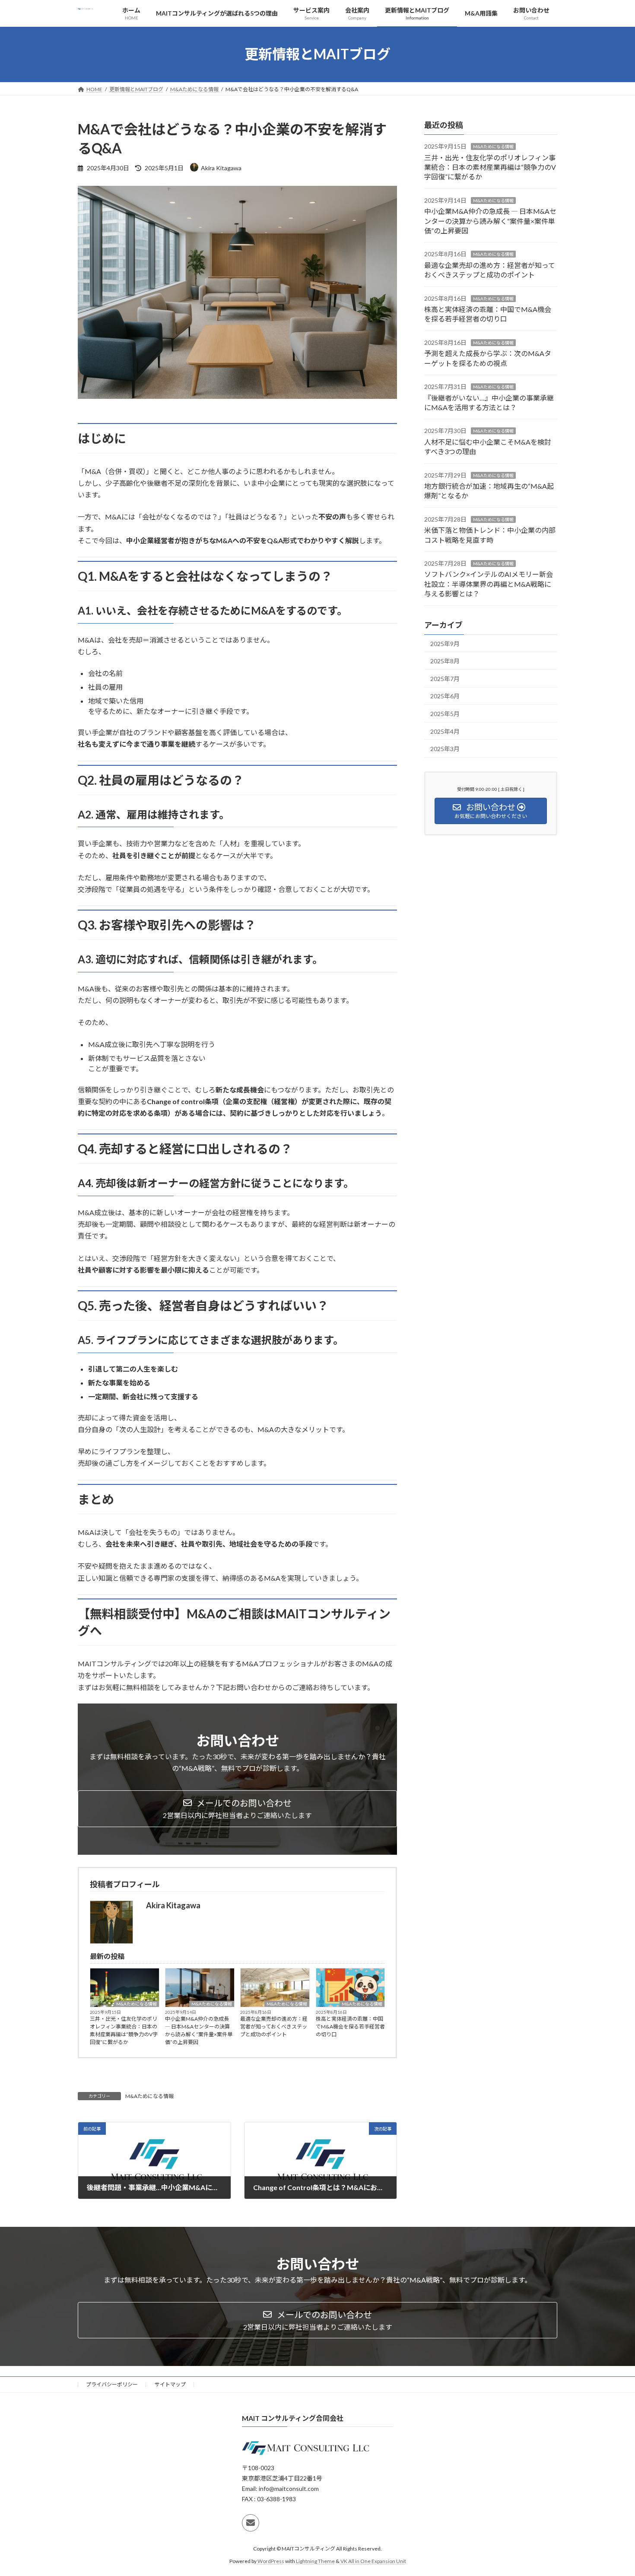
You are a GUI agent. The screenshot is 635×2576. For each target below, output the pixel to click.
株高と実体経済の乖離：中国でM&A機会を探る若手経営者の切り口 (350, 2027)
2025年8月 (445, 661)
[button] (237, 1809)
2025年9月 (445, 643)
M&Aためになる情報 (137, 2004)
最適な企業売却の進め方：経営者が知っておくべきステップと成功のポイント (274, 2027)
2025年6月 (445, 696)
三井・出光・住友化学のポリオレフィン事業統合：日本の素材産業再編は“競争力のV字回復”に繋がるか (124, 2030)
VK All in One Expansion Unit (373, 2561)
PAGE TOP (612, 2490)
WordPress (271, 2561)
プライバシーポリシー (112, 2384)
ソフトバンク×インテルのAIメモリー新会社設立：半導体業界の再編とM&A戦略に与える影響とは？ (489, 584)
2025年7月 (445, 678)
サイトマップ (170, 2384)
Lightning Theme (315, 2561)
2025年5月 (445, 714)
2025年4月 (445, 731)
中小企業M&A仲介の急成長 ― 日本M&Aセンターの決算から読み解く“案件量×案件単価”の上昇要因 (199, 2030)
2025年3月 (445, 749)
